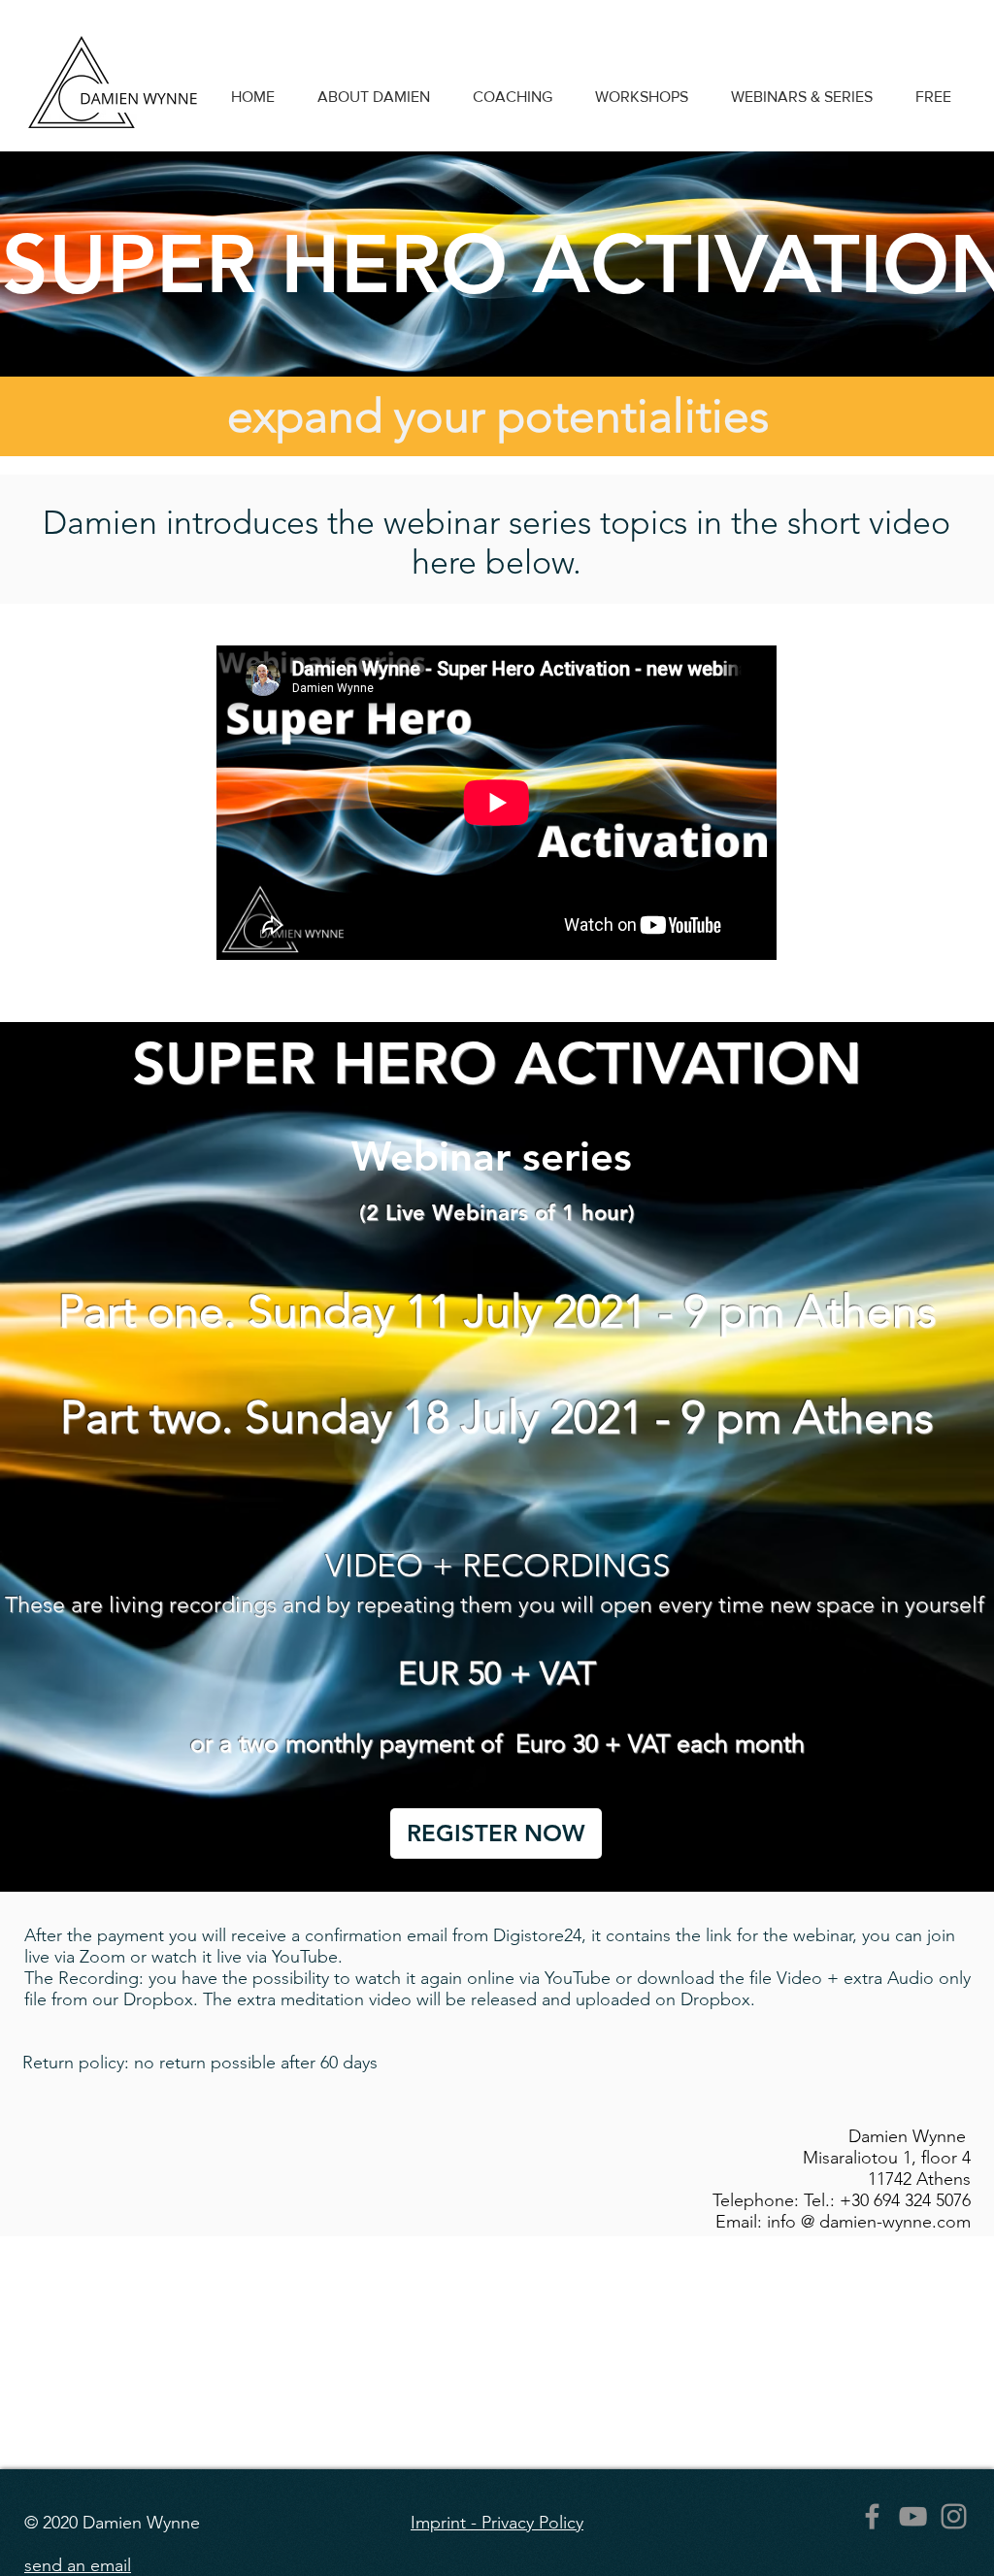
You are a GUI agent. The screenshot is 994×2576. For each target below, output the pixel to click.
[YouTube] (913, 2516)
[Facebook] (872, 2516)
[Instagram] (954, 2516)
